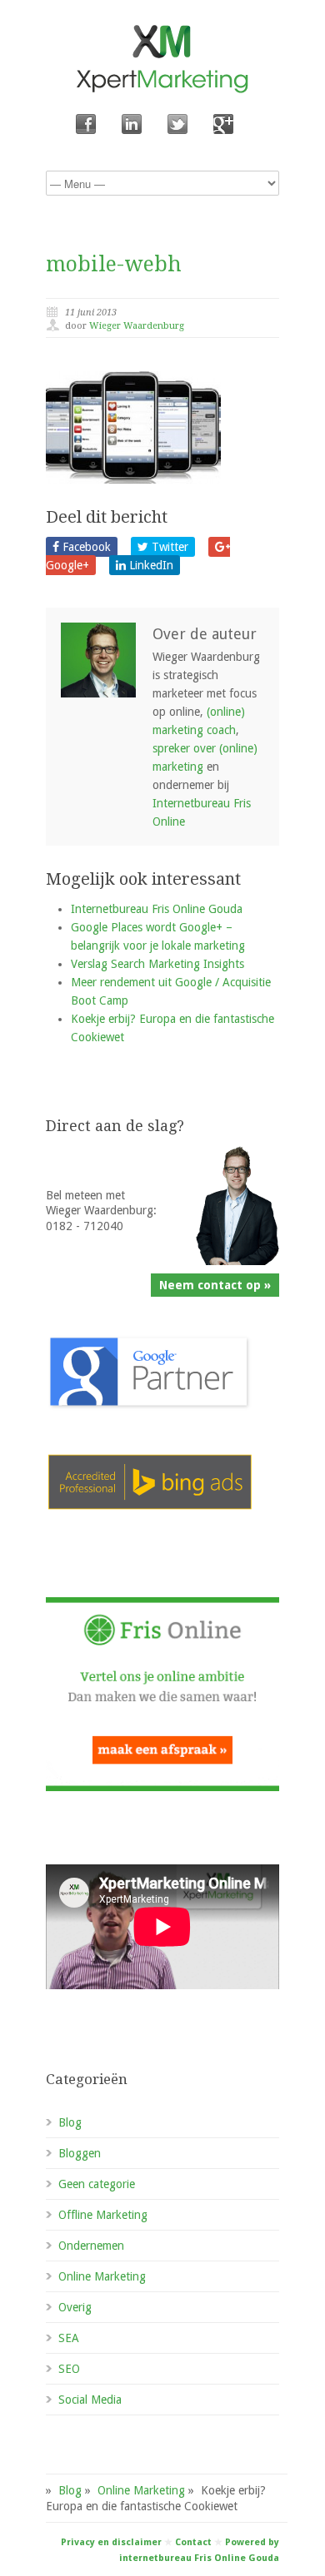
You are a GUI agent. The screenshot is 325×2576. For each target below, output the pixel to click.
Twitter (168, 547)
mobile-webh (114, 264)
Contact (193, 2542)
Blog (70, 2122)
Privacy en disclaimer (111, 2542)
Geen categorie (97, 2184)
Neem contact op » (215, 1285)
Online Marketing (102, 2276)
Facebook (85, 547)
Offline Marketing (103, 2215)
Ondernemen (91, 2246)
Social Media (90, 2400)
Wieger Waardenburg (137, 326)
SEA (69, 2338)
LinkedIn (150, 565)
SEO (69, 2369)
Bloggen (80, 2153)
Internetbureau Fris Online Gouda (157, 909)
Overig (75, 2307)
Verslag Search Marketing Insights (157, 964)
